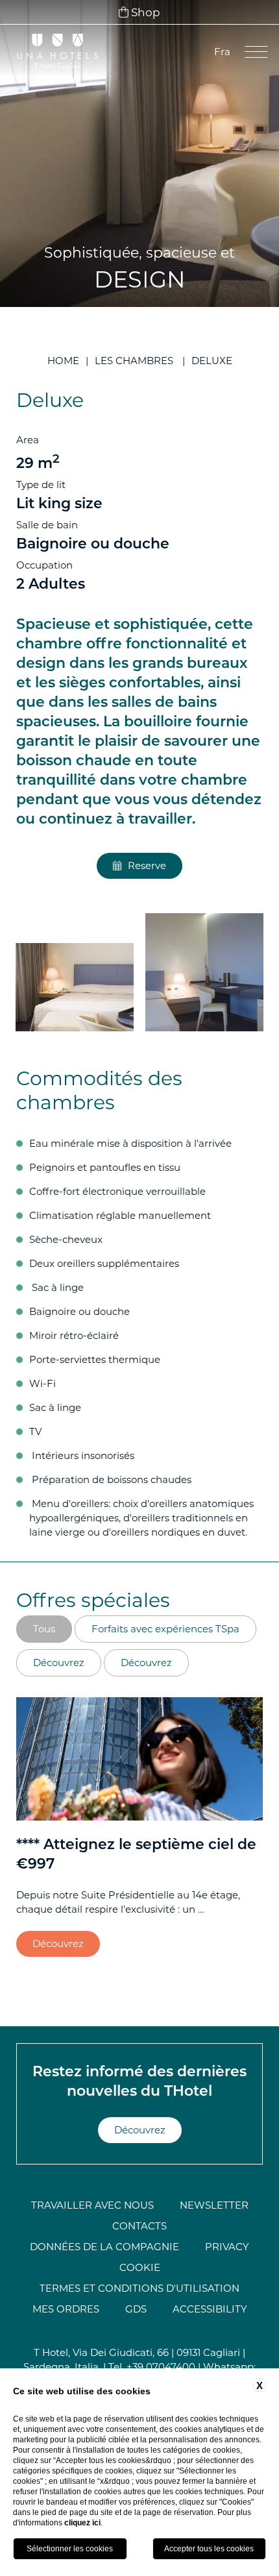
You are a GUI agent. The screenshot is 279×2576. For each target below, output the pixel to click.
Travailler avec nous (92, 2205)
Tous (44, 1629)
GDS (136, 2309)
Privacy (227, 2247)
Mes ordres (66, 2309)
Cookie (140, 2267)
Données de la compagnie (104, 2247)
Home (63, 361)
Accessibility (210, 2309)
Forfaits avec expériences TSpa (165, 1629)
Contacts (139, 2226)
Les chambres (134, 361)
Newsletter (214, 2205)
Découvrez (59, 1662)
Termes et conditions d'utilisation (139, 2288)
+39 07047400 (161, 2367)
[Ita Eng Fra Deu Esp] (221, 52)
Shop (144, 12)
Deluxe (212, 361)
